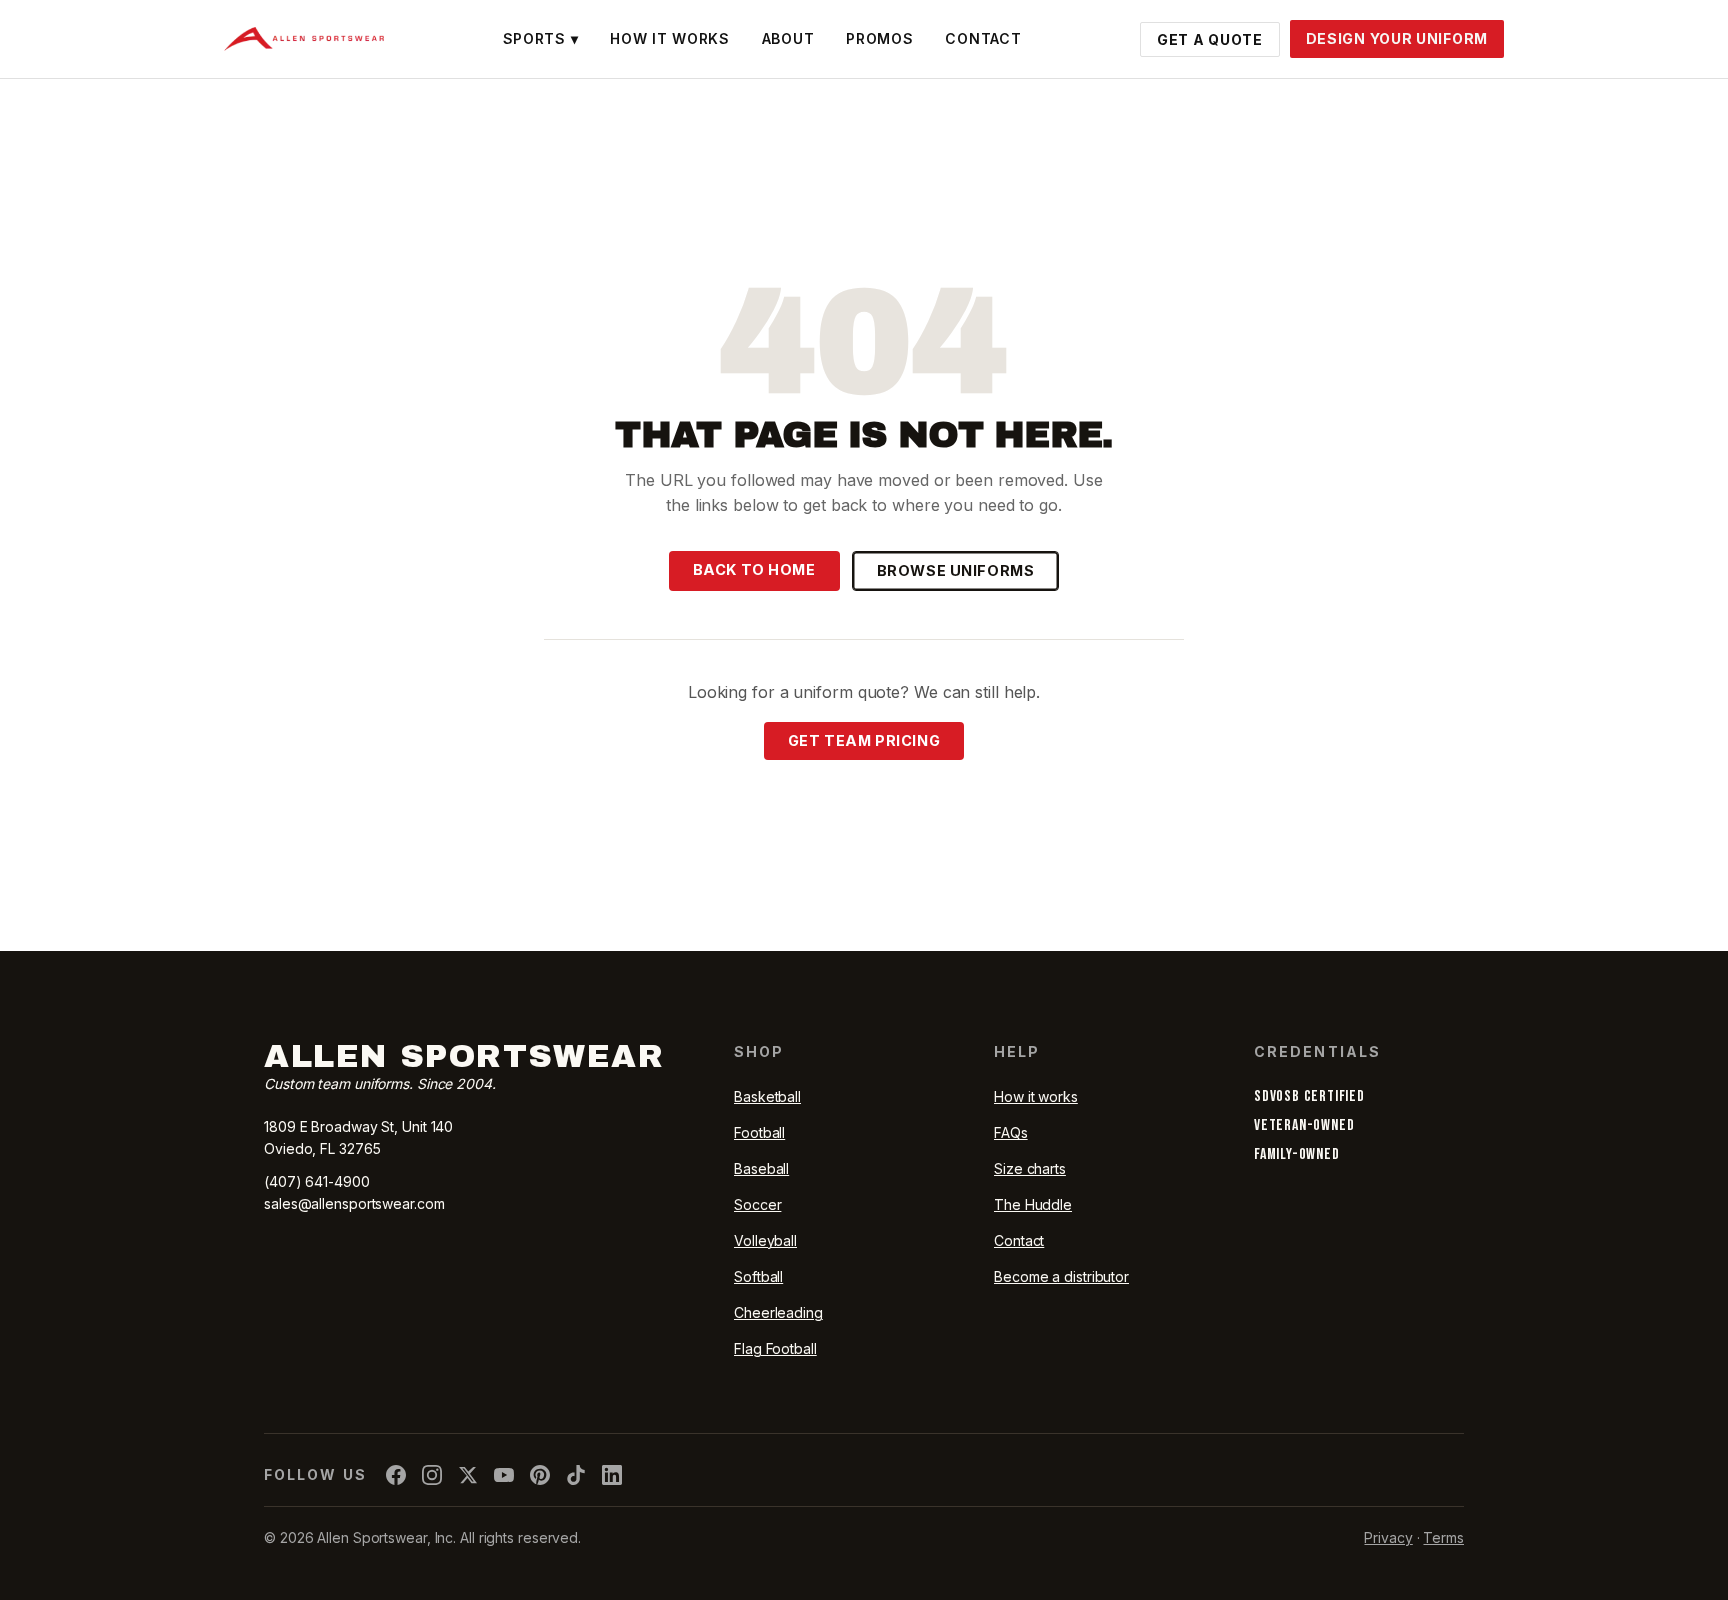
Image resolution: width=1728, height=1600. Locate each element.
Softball (758, 1276)
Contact (983, 38)
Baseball (761, 1168)
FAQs (1011, 1132)
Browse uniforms (956, 570)
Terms (1443, 1537)
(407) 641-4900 (317, 1181)
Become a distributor (1061, 1276)
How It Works (669, 38)
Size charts (1030, 1168)
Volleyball (765, 1240)
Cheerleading (778, 1312)
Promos (879, 38)
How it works (1036, 1096)
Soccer (757, 1204)
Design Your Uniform (1397, 38)
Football (759, 1132)
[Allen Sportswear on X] (468, 1475)
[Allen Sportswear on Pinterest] (540, 1475)
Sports (541, 38)
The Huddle (1033, 1204)
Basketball (767, 1096)
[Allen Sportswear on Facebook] (396, 1475)
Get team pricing (864, 740)
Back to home (754, 569)
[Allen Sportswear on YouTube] (504, 1475)
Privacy (1388, 1537)
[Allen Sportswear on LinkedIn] (612, 1475)
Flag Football (775, 1348)
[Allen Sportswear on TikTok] (576, 1475)
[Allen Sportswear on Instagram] (432, 1475)
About (788, 38)
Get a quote (1210, 39)
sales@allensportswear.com (354, 1203)
